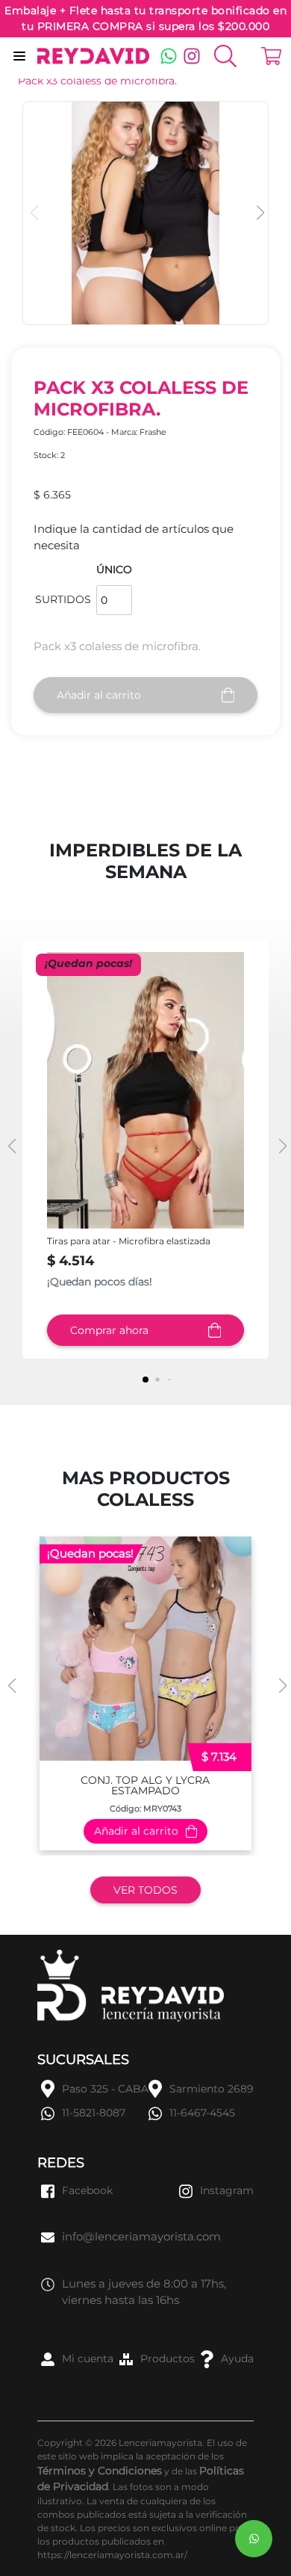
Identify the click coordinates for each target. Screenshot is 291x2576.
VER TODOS (145, 1890)
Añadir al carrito (99, 695)
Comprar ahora (109, 1330)
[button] (259, 213)
